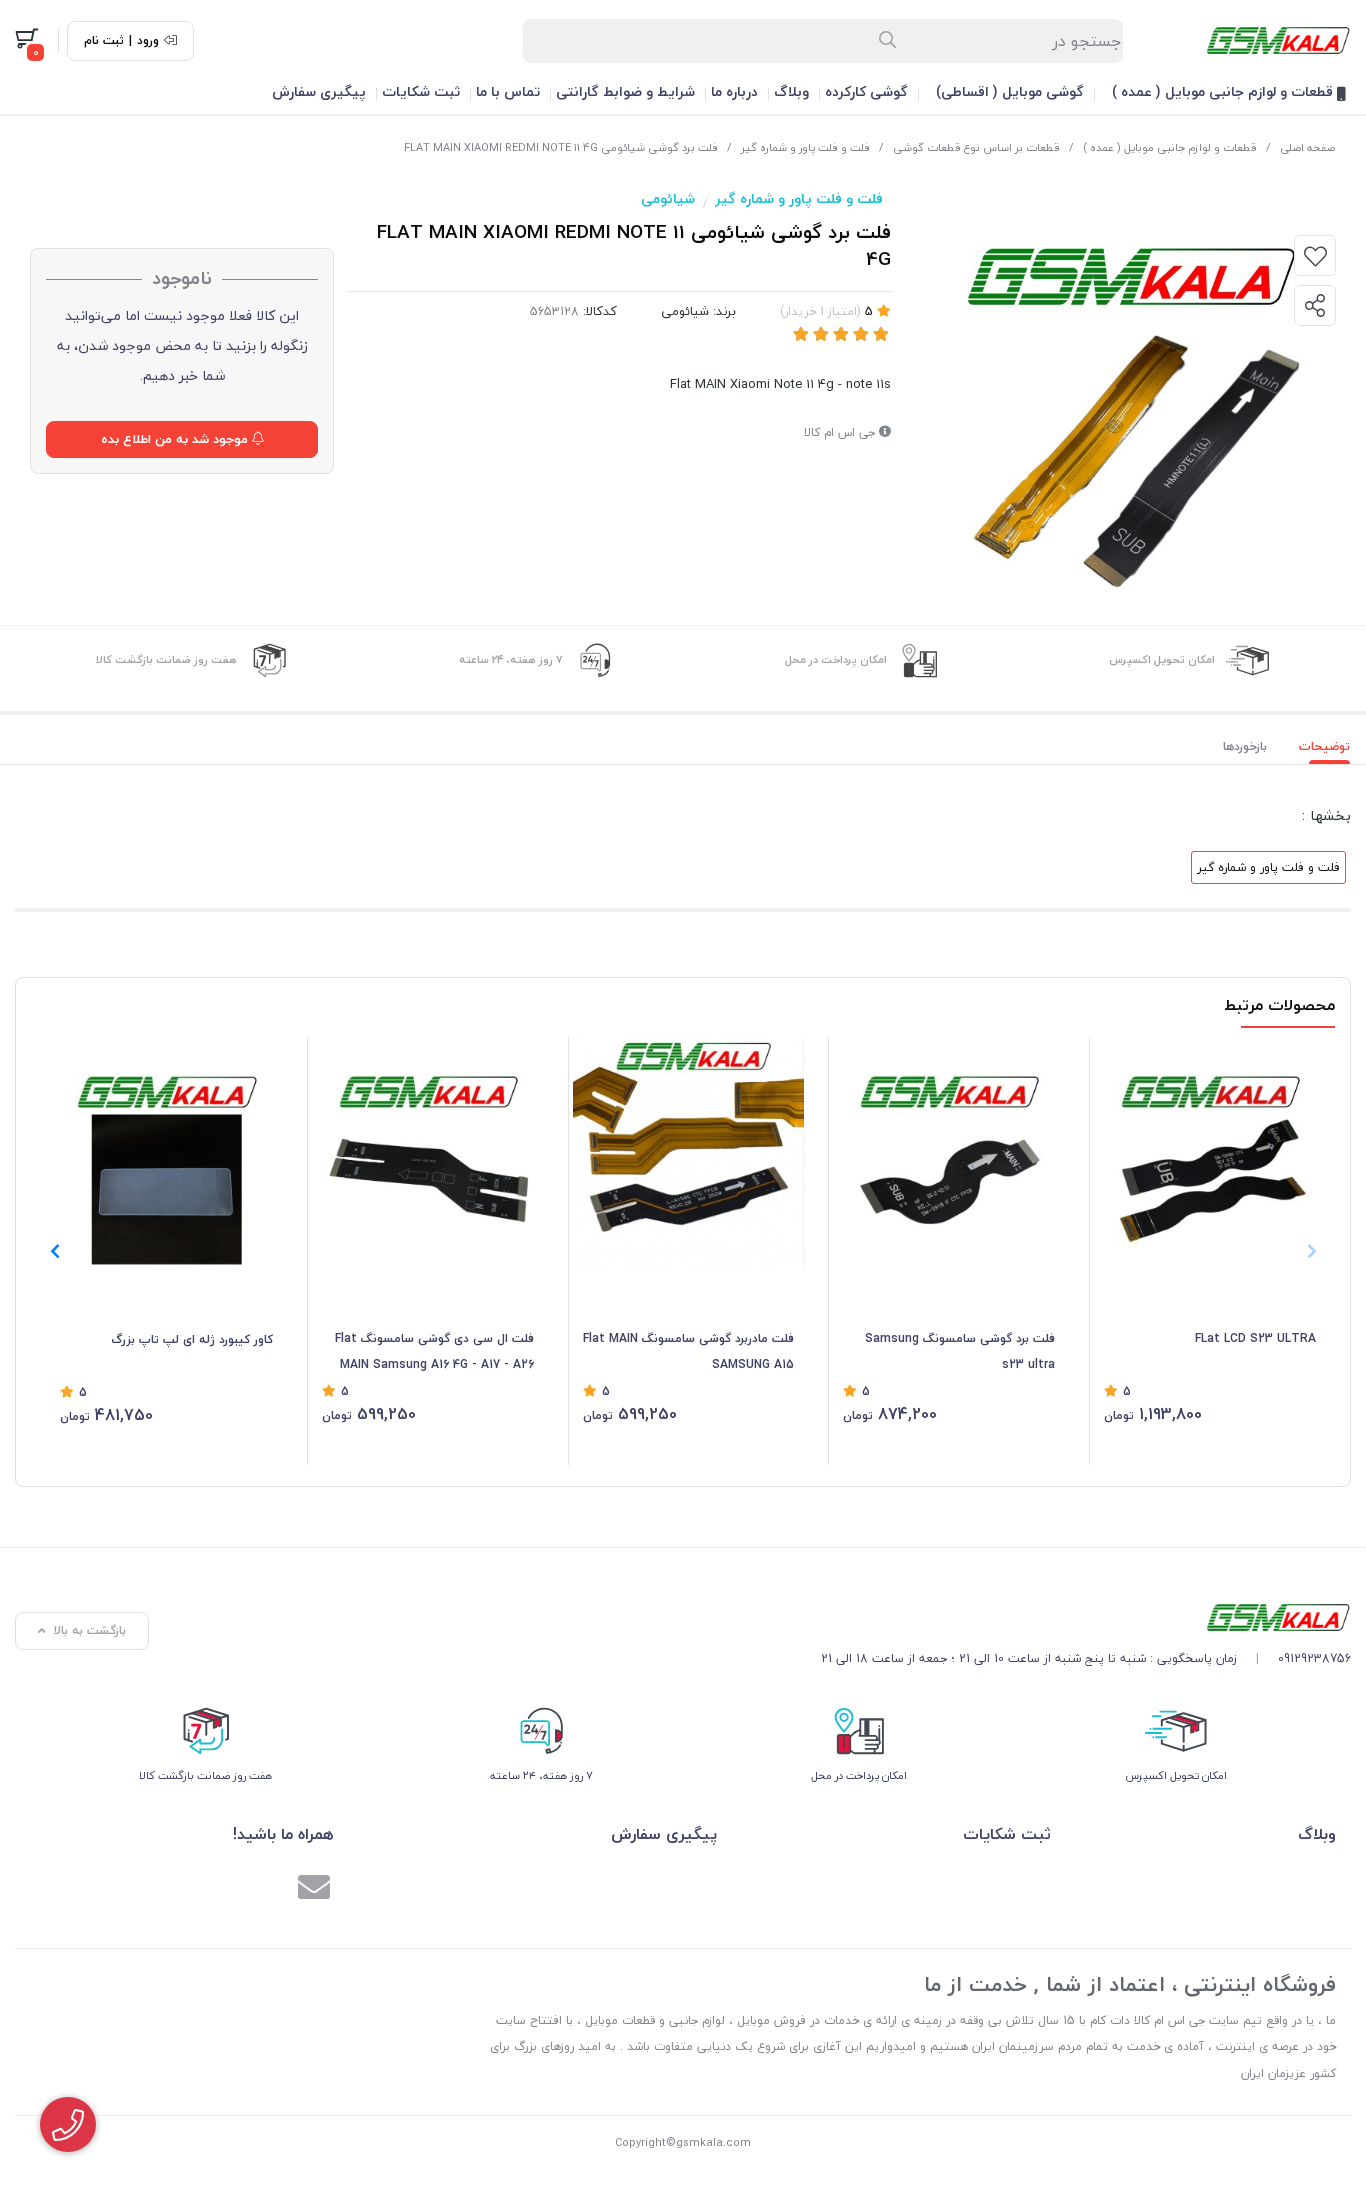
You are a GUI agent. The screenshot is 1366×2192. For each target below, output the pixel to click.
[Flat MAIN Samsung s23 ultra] (949, 1153)
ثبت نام (104, 41)
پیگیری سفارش (319, 91)
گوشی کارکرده (866, 91)
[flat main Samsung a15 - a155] (689, 1153)
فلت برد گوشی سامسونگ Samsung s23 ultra (960, 1351)
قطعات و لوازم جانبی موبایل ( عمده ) (1224, 91)
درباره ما (734, 91)
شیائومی (668, 198)
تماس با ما (508, 91)
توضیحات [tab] (1324, 746)
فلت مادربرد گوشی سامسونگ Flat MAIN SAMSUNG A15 (688, 1351)
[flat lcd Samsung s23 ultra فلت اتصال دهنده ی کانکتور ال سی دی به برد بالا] (1210, 1153)
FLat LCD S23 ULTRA (1255, 1338)
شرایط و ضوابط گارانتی (625, 91)
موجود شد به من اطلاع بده (176, 439)
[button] (54, 1251)
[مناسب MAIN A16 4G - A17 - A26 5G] (428, 1153)
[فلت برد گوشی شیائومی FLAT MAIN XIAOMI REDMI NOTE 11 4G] (1086, 1617)
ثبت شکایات (421, 91)
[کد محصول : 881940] (166, 1153)
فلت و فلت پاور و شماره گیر (805, 147)
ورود (148, 41)
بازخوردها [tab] (1245, 746)
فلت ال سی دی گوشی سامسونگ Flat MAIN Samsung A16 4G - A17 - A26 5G (434, 1353)
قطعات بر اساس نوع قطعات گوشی (976, 147)
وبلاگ (791, 91)
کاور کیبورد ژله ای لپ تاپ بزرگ (192, 1339)
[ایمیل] (314, 1890)
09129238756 (1314, 1658)
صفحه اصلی (1307, 147)
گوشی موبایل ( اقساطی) (1010, 91)
